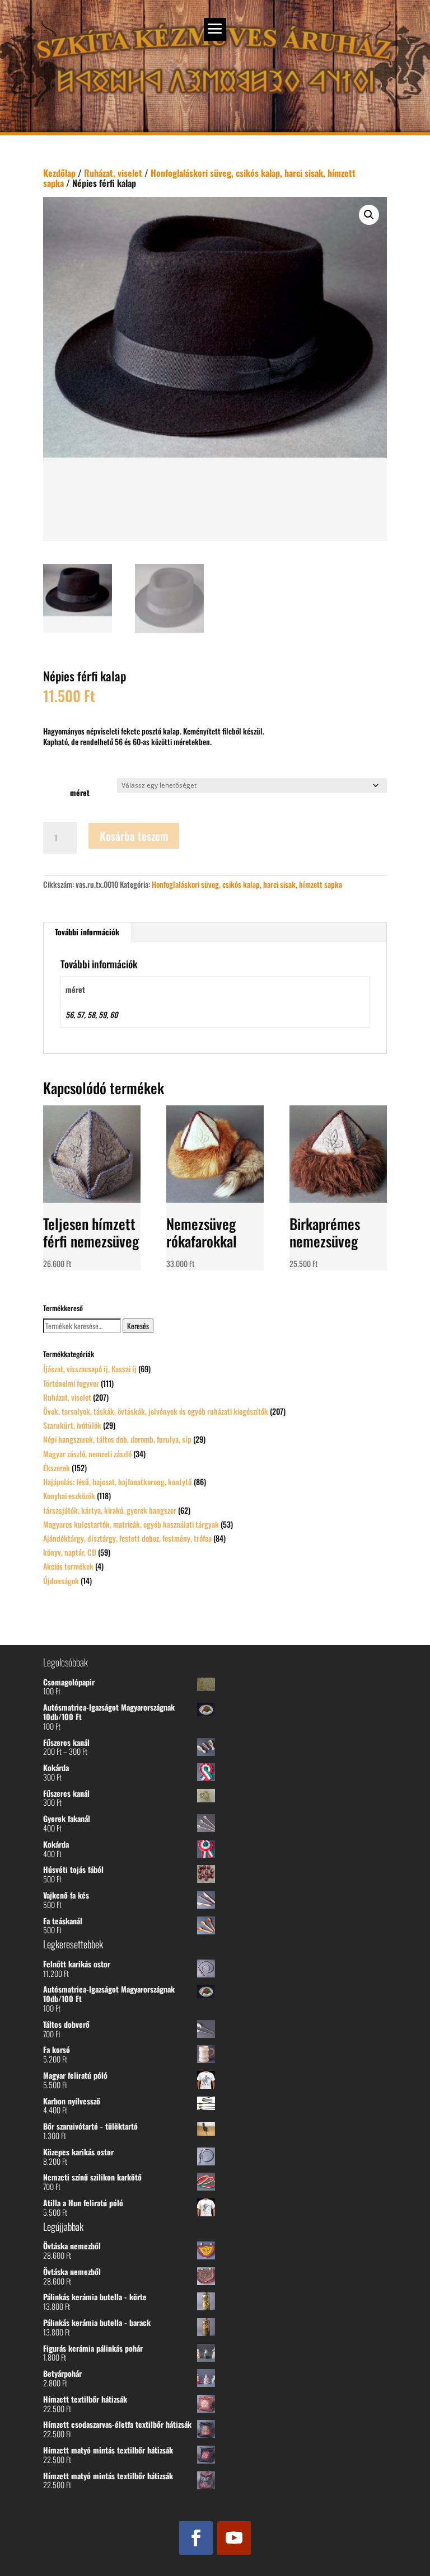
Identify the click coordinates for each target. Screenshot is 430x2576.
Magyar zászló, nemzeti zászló (87, 1454)
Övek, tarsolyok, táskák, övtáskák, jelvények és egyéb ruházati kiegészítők (156, 1411)
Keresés (138, 1326)
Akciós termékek (68, 1566)
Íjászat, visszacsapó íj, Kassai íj (90, 1369)
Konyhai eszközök (69, 1496)
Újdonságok (61, 1581)
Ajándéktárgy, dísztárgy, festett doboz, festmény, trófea (127, 1538)
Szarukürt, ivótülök (72, 1425)
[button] (369, 215)
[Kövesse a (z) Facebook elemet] (196, 2538)
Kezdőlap (59, 173)
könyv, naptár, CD (70, 1552)
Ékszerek (57, 1468)
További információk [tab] (87, 932)
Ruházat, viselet (113, 173)
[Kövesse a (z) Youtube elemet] (234, 2538)
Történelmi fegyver (71, 1383)
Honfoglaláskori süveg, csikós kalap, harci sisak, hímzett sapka (199, 178)
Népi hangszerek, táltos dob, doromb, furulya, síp (117, 1439)
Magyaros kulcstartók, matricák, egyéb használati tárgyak (131, 1524)
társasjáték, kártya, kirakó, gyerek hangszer (110, 1510)
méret (80, 792)
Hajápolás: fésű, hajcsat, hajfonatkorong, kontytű (118, 1482)
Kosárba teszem (134, 836)
